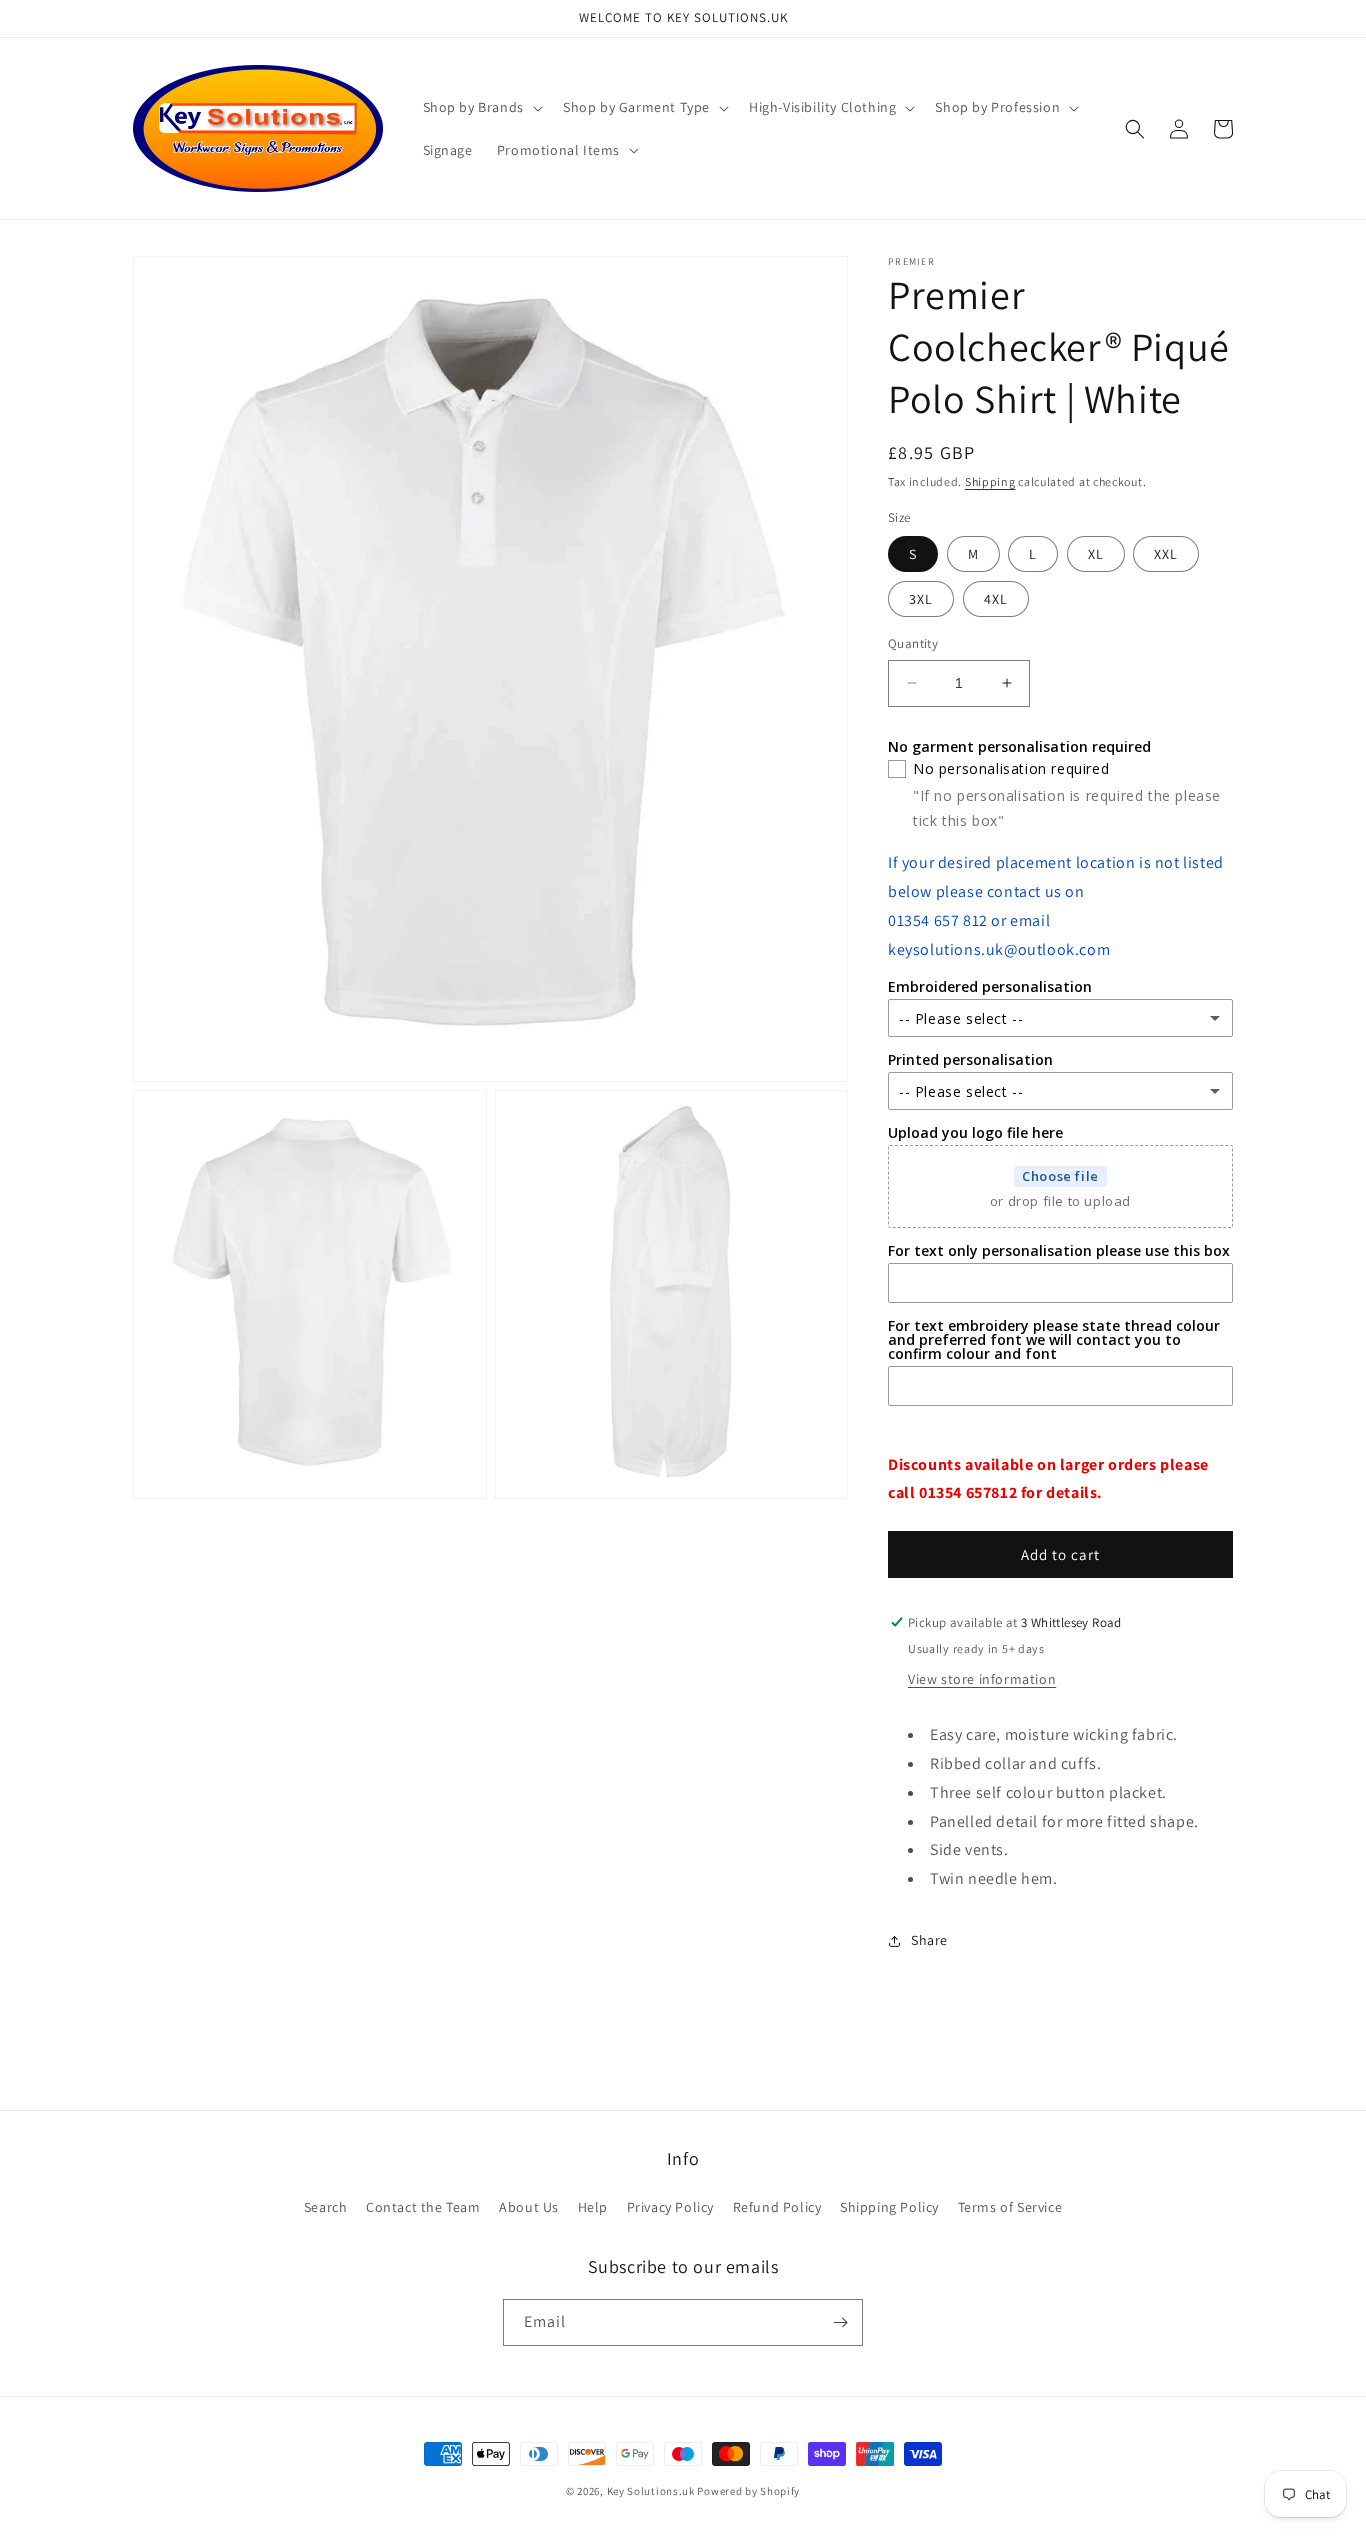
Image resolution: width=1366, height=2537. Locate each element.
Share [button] (929, 1940)
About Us (529, 2207)
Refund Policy (777, 2207)
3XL (921, 599)
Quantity (913, 643)
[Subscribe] (840, 2322)
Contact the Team (423, 2207)
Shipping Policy (889, 2207)
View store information (982, 1679)
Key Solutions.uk (651, 2491)
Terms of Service (1010, 2207)
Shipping (990, 481)
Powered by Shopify (748, 2491)
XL (1096, 554)
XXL (1166, 554)
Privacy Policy (670, 2207)
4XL (996, 599)
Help (593, 2207)
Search (326, 2207)
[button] (481, 107)
